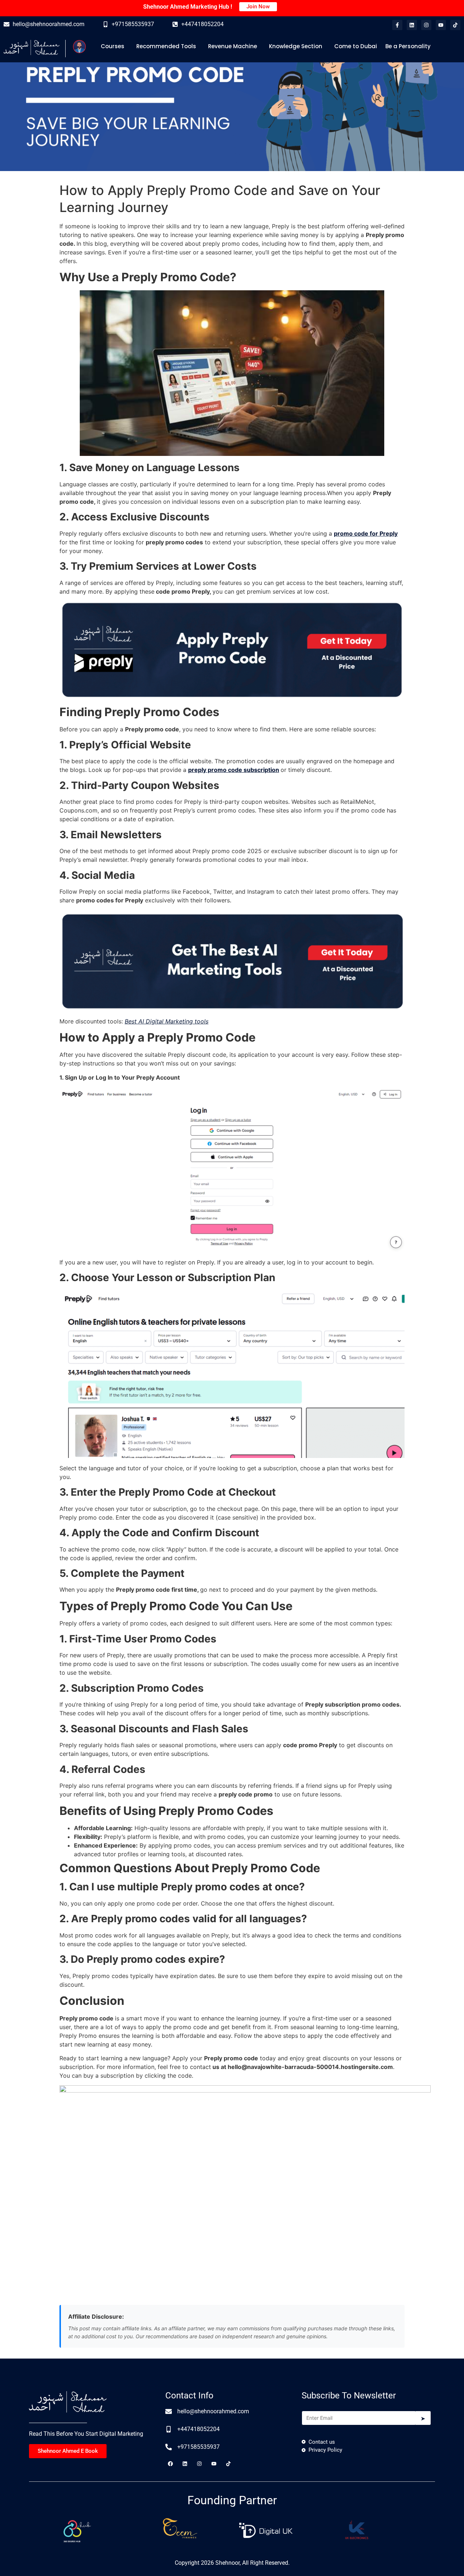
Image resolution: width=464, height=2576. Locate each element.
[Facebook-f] (397, 25)
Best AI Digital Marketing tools (167, 1021)
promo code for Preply (366, 533)
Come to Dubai (356, 46)
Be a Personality (408, 46)
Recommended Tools (166, 46)
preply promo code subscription (234, 770)
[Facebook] (170, 2464)
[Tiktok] (455, 25)
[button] (114, 46)
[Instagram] (426, 25)
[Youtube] (441, 25)
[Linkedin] (412, 25)
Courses (113, 46)
